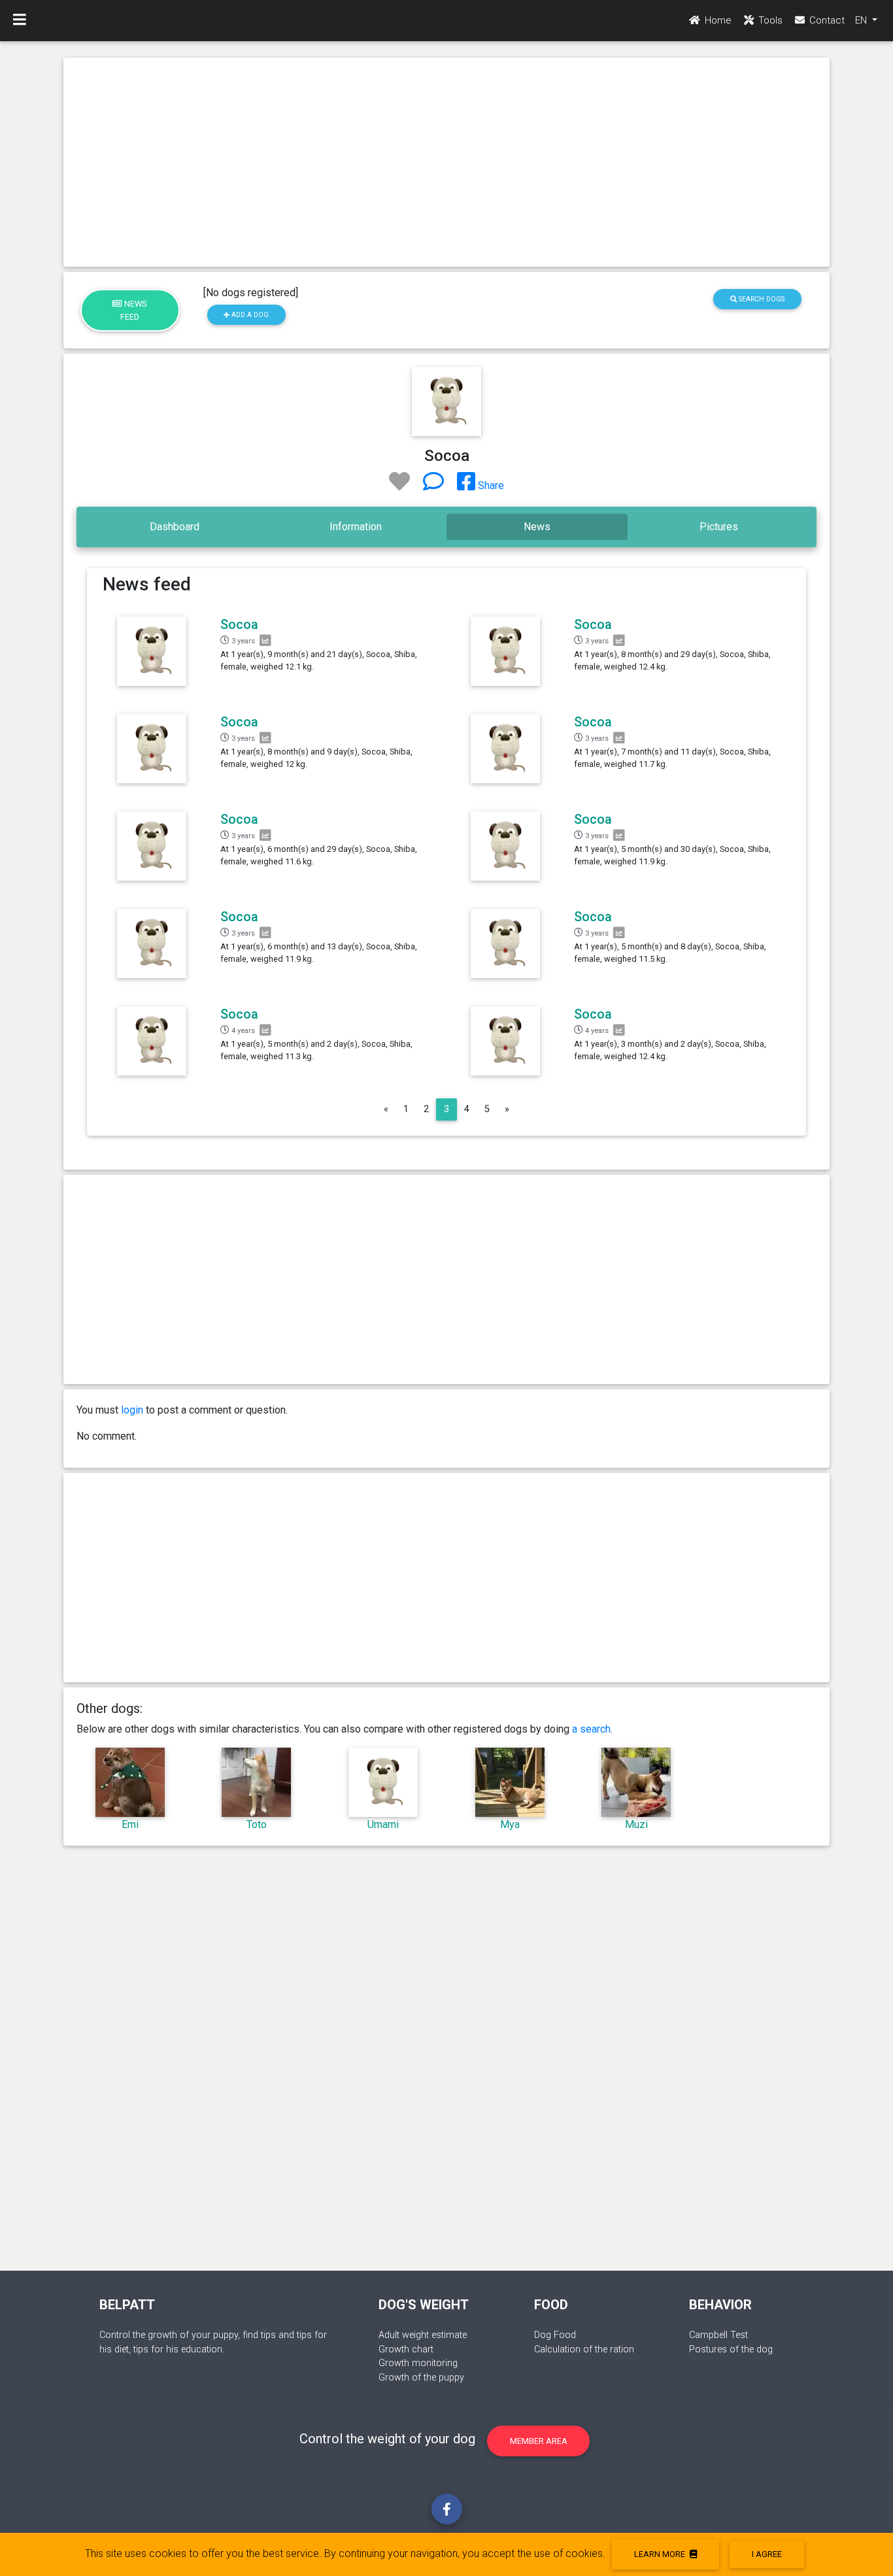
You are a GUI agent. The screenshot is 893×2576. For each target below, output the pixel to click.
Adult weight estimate (423, 2335)
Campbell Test (718, 2335)
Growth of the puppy (421, 2378)
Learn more (661, 2554)
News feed (134, 310)
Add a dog (249, 315)
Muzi (636, 1824)
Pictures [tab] (719, 527)
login (132, 1410)
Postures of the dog (731, 2349)
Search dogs (761, 299)
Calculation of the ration (584, 2349)
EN (862, 20)
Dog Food (555, 2335)
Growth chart (406, 2349)
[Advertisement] (446, 162)
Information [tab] (356, 527)
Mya (510, 1824)
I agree (767, 2554)
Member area (539, 2441)
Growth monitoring (418, 2363)
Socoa (239, 624)
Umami (383, 1824)
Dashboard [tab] (175, 527)
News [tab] (537, 527)
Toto (257, 1824)
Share (490, 485)
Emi (130, 1824)
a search (591, 1729)
